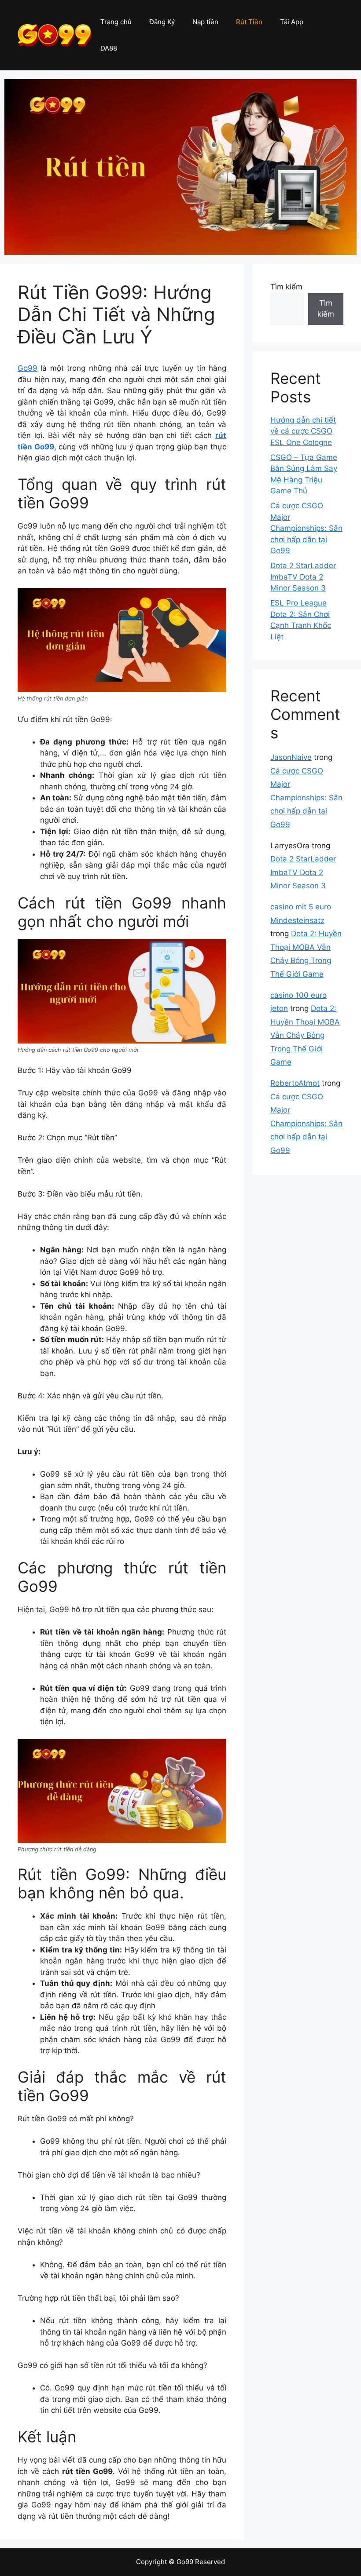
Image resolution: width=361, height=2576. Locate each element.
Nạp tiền (205, 22)
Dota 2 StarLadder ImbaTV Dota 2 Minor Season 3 (303, 577)
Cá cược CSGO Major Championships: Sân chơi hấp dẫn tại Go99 (306, 528)
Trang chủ (116, 22)
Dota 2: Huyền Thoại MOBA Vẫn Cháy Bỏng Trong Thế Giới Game (305, 1035)
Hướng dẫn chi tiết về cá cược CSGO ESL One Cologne (303, 431)
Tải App (292, 22)
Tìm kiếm (286, 287)
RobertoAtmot (295, 1083)
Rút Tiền (249, 22)
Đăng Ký (162, 22)
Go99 (28, 368)
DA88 (109, 48)
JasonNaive (291, 757)
